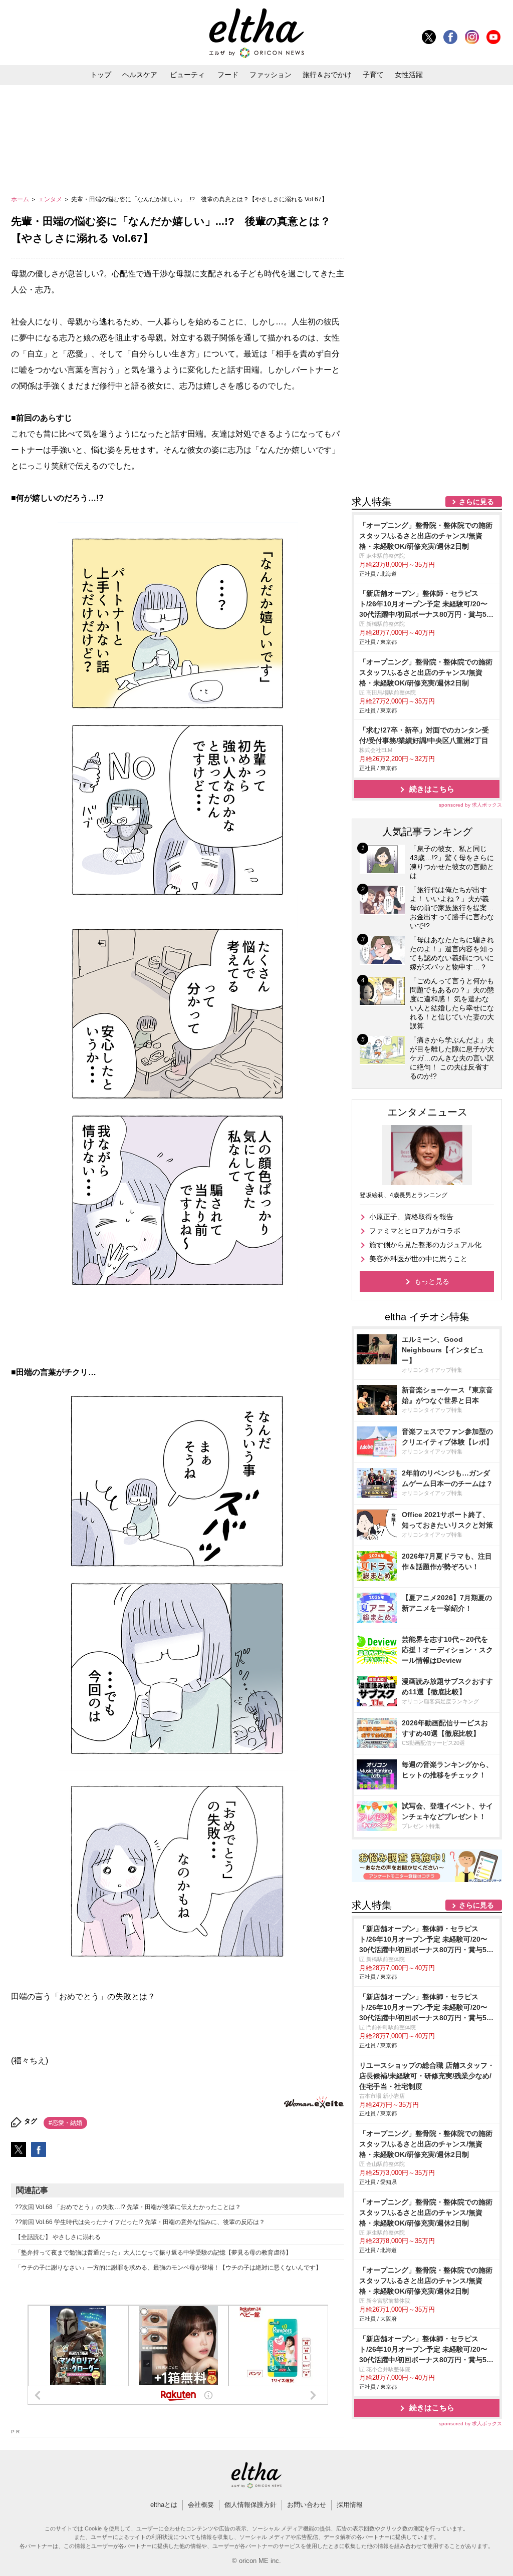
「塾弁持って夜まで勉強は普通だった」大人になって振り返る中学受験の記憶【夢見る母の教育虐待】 (153, 2253)
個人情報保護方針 (250, 2505)
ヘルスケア (140, 75)
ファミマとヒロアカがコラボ (415, 1231)
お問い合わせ (307, 2505)
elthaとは (164, 2505)
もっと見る (432, 1281)
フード (228, 75)
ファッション (271, 75)
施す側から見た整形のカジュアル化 (425, 1245)
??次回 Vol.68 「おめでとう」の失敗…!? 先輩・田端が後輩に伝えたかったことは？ (128, 2207)
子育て (373, 75)
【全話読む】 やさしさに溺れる (58, 2237)
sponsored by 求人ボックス (470, 805)
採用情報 (350, 2505)
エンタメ (51, 199)
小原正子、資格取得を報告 (411, 1217)
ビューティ (187, 75)
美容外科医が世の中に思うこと (418, 1259)
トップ (101, 75)
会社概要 (201, 2505)
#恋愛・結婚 (65, 2123)
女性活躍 (409, 75)
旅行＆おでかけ (327, 75)
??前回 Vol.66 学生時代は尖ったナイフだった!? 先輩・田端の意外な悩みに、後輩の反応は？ (140, 2222)
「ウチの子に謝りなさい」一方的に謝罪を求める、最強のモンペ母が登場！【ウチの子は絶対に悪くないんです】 (168, 2268)
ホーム (21, 199)
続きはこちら (432, 789)
